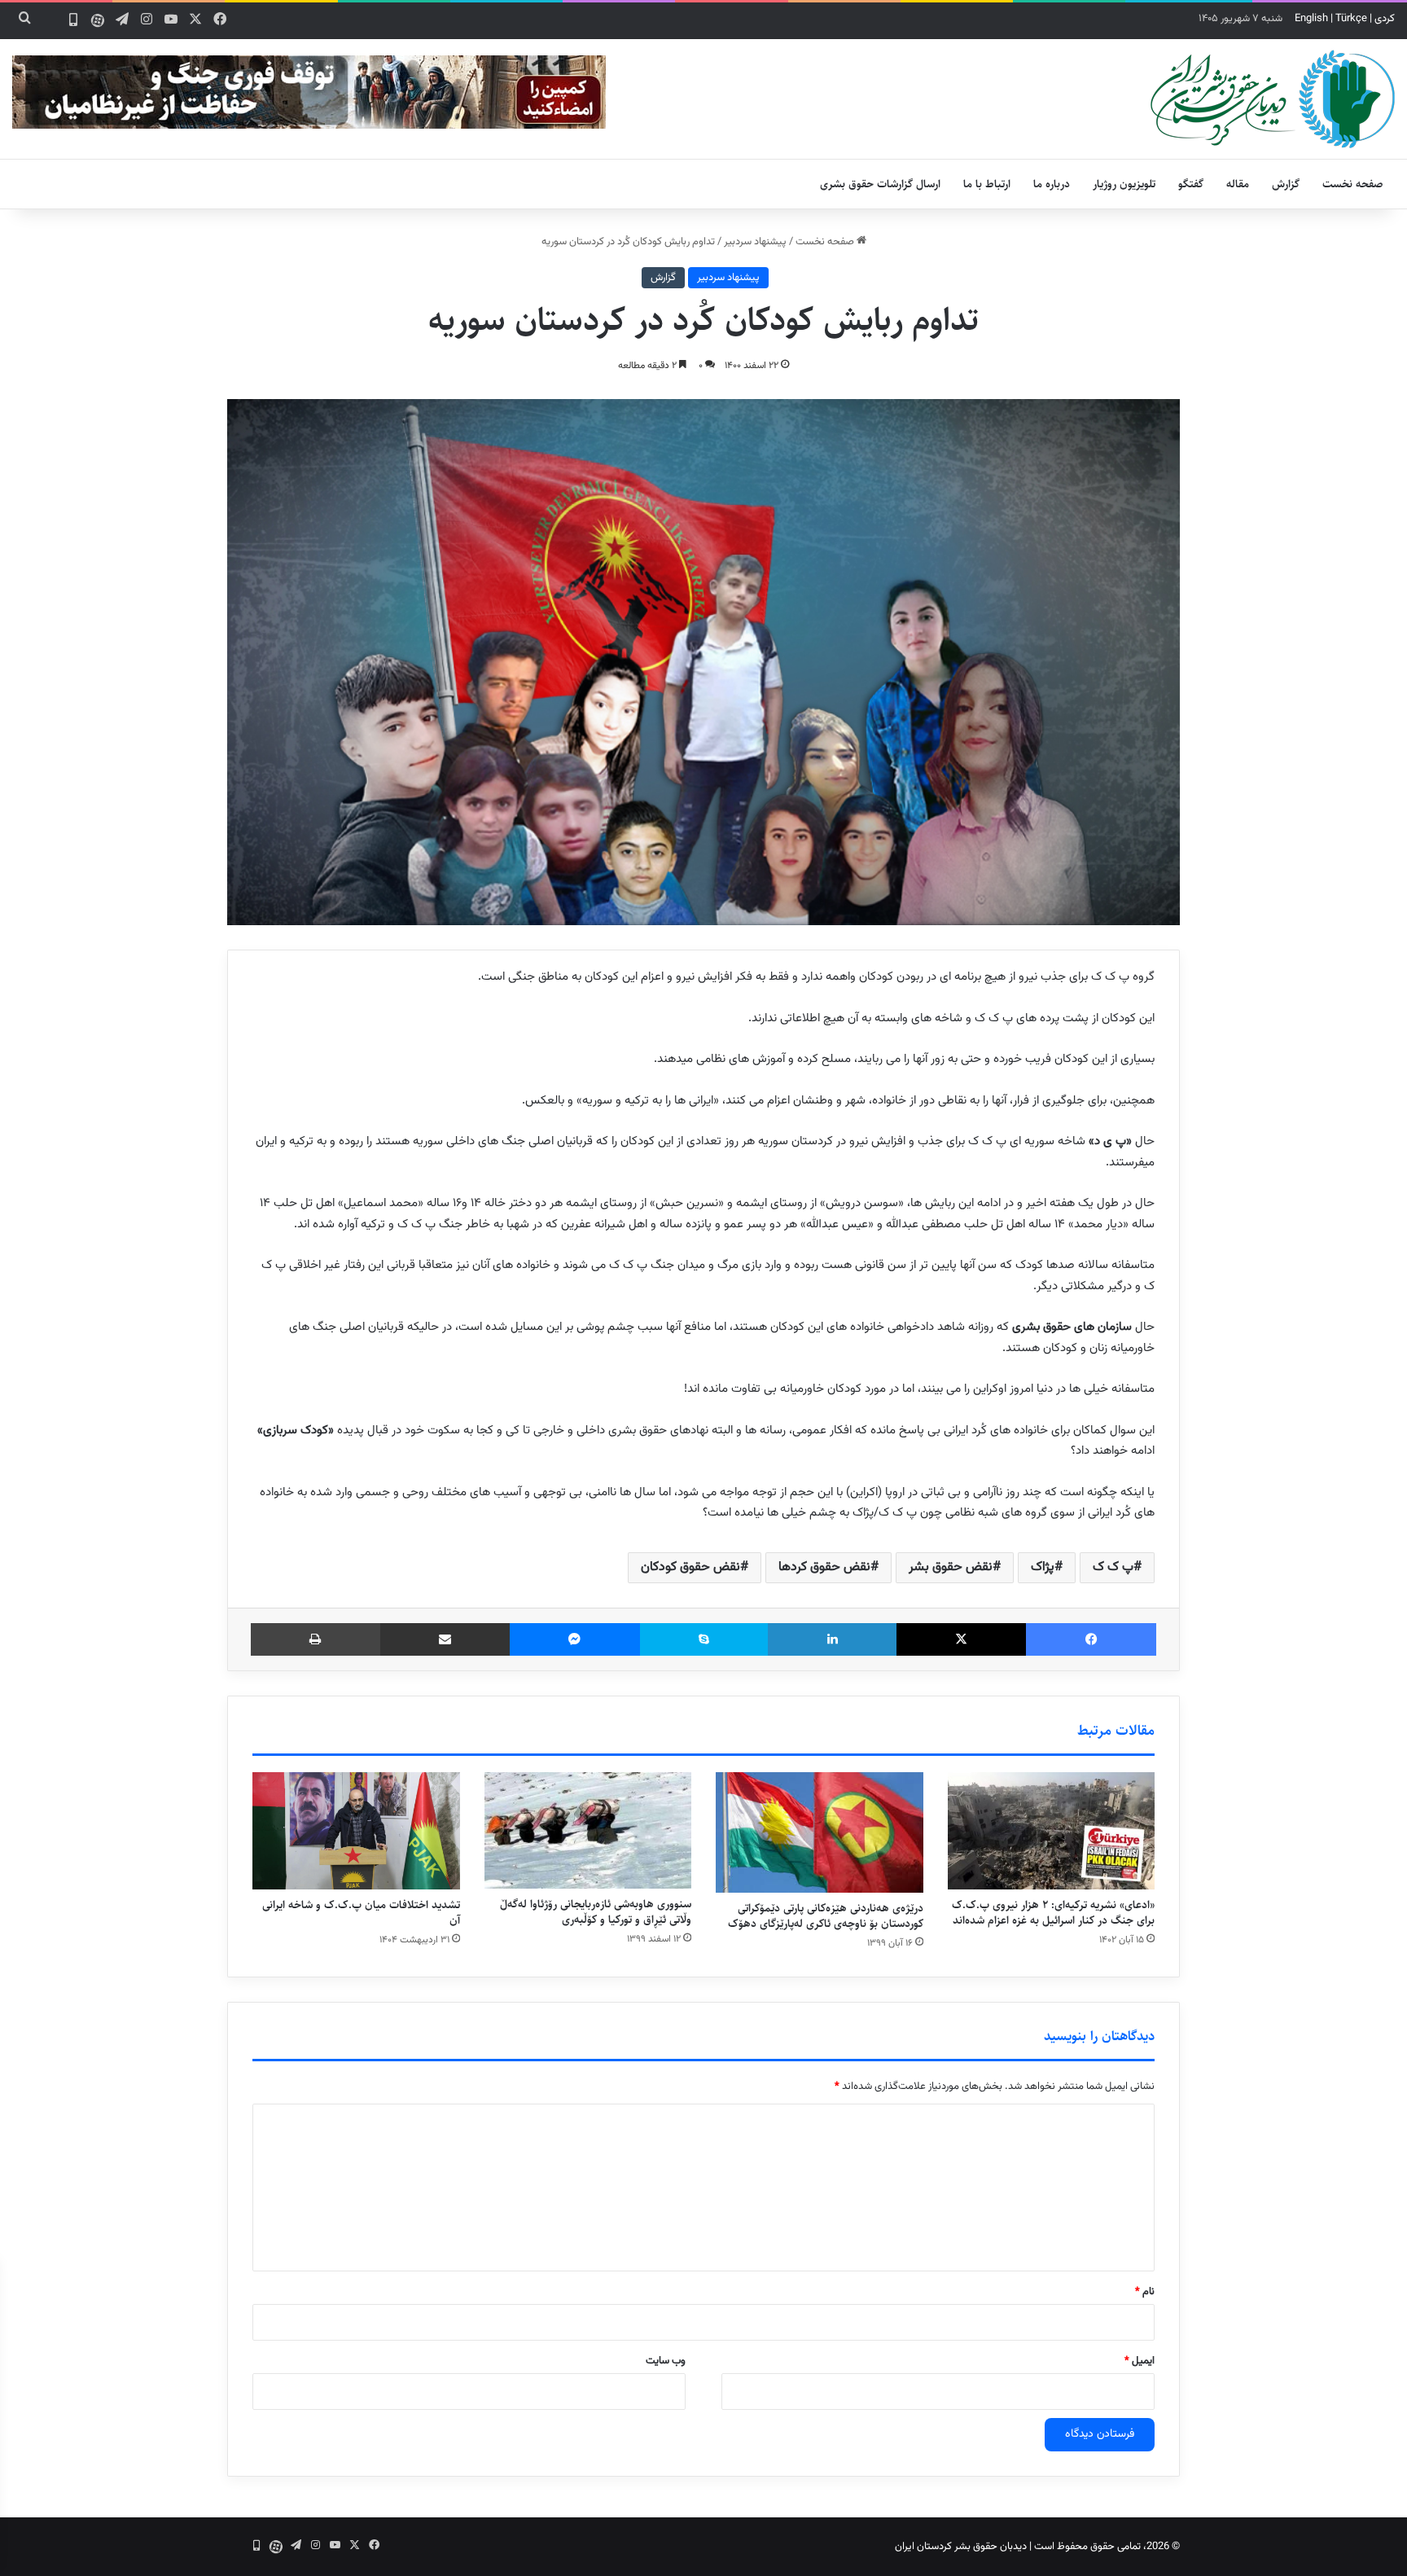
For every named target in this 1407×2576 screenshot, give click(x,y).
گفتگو (1191, 184)
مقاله (1238, 184)
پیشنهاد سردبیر (755, 242)
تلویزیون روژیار (1124, 184)
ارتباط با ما (987, 184)
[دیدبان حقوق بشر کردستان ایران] (1273, 99)
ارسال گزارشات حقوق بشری (880, 184)
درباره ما (1052, 184)
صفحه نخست (1353, 184)
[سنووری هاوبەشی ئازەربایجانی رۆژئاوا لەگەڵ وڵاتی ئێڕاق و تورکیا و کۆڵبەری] (588, 1830)
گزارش (1286, 184)
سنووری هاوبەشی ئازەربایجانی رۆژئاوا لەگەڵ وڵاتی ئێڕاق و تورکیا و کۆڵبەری (596, 1912)
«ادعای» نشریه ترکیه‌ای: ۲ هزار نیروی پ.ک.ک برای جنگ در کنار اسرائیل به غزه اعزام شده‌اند (1053, 1913)
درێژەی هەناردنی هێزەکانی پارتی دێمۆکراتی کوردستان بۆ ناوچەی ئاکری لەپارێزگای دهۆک (826, 1916)
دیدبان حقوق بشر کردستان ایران (961, 2547)
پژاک (1043, 1567)
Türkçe (1351, 19)
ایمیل (1140, 2361)
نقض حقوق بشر (951, 1567)
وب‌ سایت (666, 2361)
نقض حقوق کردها (824, 1567)
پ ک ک (1113, 1567)
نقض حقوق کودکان (690, 1567)
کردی (1385, 19)
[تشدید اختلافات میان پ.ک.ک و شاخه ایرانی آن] (356, 1831)
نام (1145, 2292)
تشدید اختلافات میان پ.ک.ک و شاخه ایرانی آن (361, 1913)
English (1311, 19)
